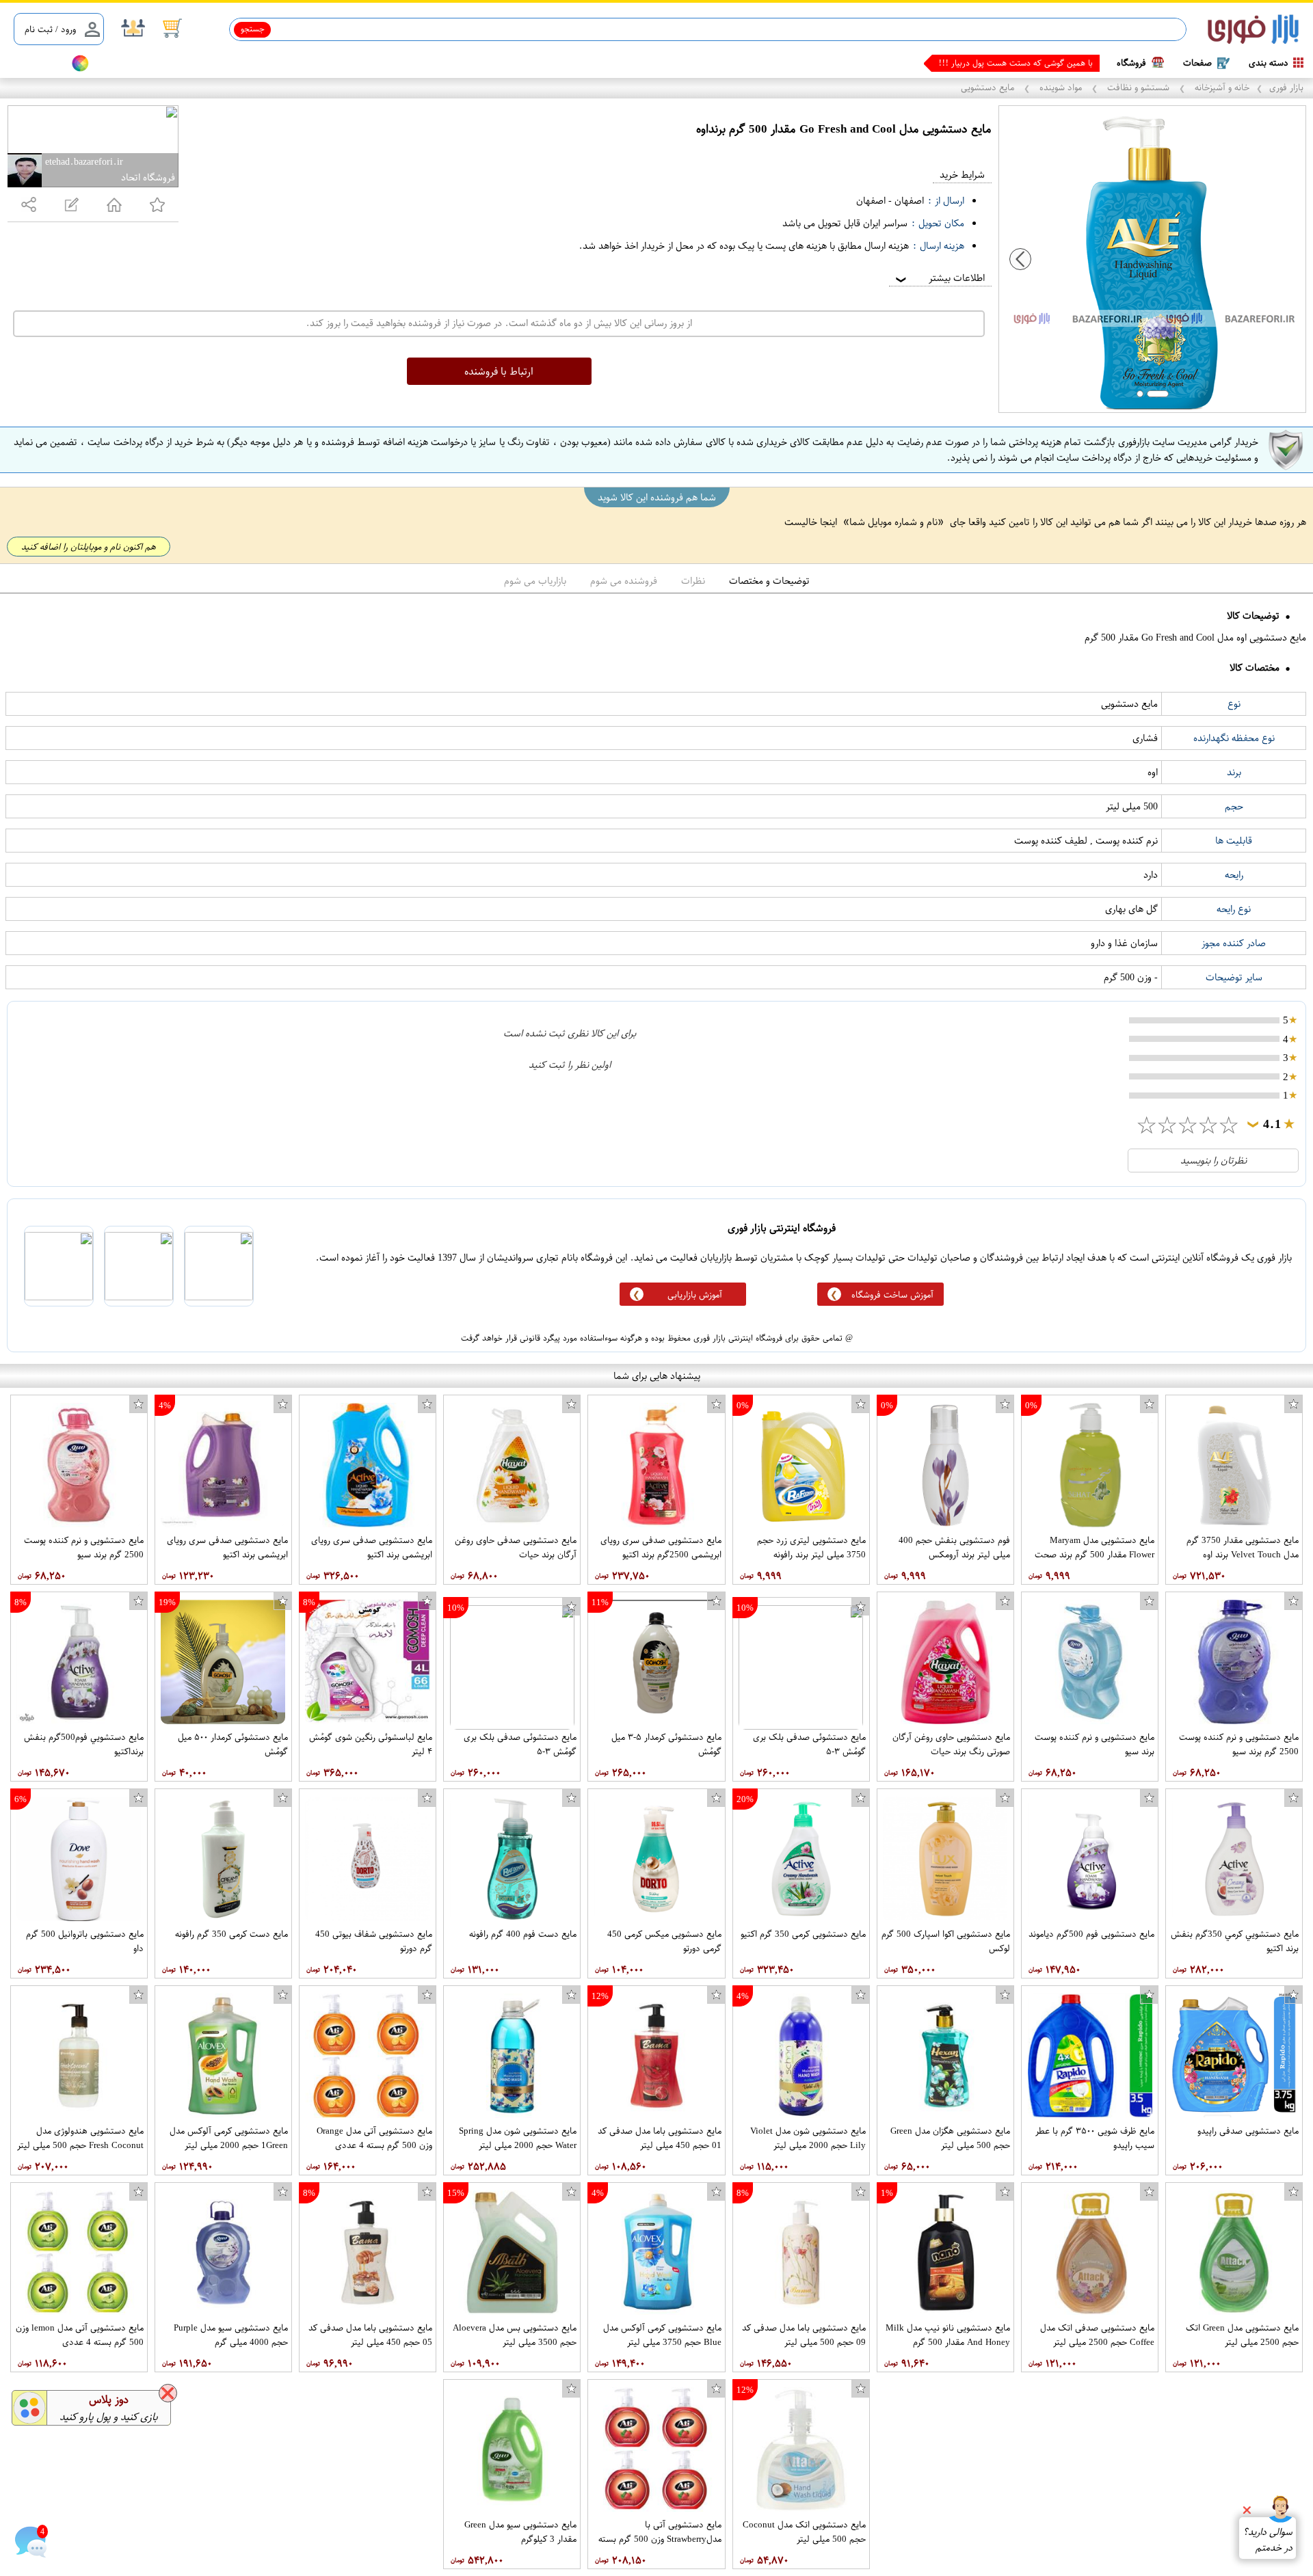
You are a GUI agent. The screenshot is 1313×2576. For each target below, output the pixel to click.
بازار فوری (1286, 87)
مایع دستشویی (989, 87)
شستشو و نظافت (1138, 87)
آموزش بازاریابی (695, 1294)
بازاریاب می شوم (535, 581)
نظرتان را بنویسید (1213, 1160)
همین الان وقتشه (1064, 63)
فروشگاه (1131, 63)
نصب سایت (36, 63)
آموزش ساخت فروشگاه (892, 1294)
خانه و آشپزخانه (1221, 87)
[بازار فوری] (1253, 30)
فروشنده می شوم (624, 581)
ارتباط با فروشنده (499, 371)
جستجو (253, 29)
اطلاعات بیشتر (939, 278)
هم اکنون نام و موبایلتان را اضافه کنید (89, 547)
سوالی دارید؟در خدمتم (1268, 2540)
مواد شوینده (1061, 87)
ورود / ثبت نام (50, 29)
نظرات (693, 581)
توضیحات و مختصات (769, 581)
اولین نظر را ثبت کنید (570, 1065)
